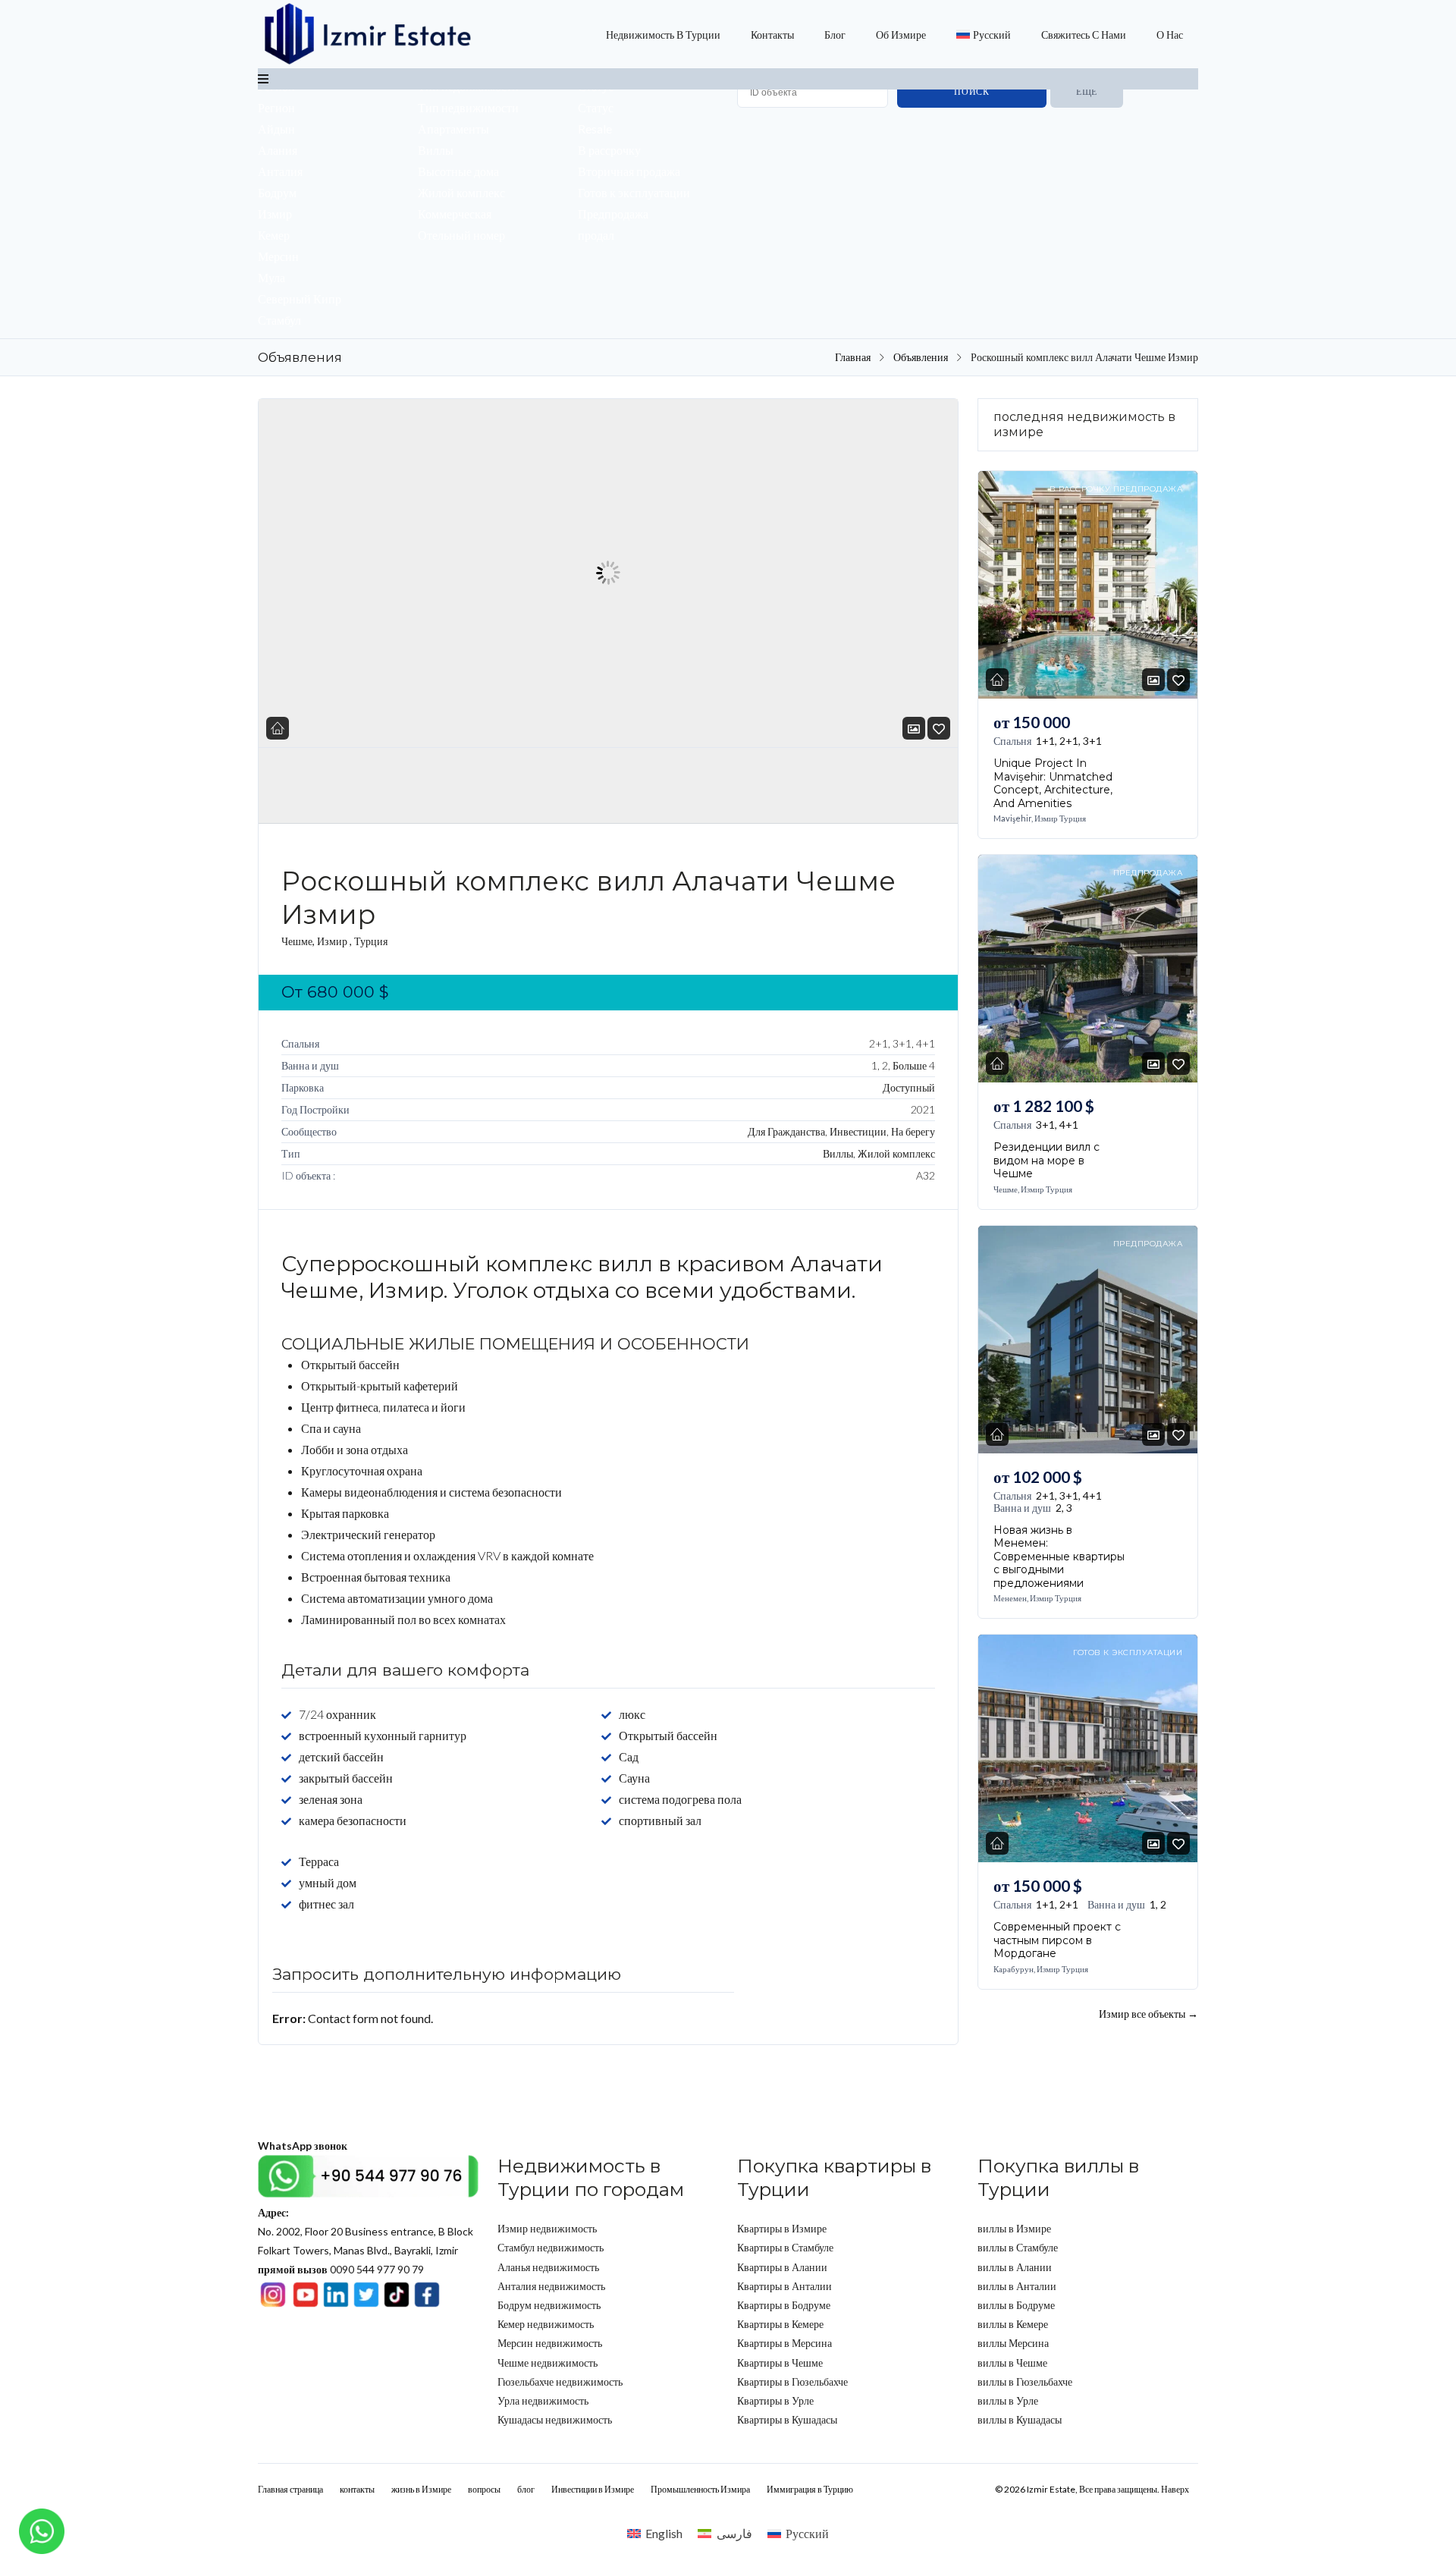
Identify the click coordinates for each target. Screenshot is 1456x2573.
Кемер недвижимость (546, 2324)
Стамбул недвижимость (551, 2247)
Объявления (921, 357)
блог (835, 35)
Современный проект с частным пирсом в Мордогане (1057, 1940)
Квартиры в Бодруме (784, 2305)
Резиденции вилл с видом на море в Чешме (1046, 1160)
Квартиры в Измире (782, 2228)
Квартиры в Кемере (780, 2324)
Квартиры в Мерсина (784, 2343)
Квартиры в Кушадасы (787, 2419)
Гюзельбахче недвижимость (560, 2381)
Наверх (1175, 2489)
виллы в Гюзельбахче (1025, 2381)
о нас (1170, 35)
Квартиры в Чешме (780, 2363)
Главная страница (290, 2489)
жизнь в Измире (421, 2489)
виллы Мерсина (1013, 2343)
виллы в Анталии (1017, 2286)
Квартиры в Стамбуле (785, 2247)
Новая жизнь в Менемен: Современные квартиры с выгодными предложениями (1059, 1556)
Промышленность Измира (700, 2489)
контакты (772, 35)
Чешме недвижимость (548, 2363)
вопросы (484, 2489)
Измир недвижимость (547, 2228)
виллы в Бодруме (1016, 2305)
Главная (853, 357)
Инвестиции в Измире (593, 2489)
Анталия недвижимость (551, 2286)
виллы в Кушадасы (1020, 2419)
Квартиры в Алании (782, 2267)
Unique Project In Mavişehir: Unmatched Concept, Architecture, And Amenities (1053, 783)
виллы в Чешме (1012, 2363)
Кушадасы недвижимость (555, 2419)
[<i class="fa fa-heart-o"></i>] (939, 729)
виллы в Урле (1008, 2400)
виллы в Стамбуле (1018, 2247)
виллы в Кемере (1013, 2324)
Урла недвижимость (543, 2400)
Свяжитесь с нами (1084, 35)
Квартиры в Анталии (784, 2286)
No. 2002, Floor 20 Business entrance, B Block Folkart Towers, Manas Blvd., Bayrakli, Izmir (366, 2231)
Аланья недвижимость (548, 2267)
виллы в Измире (1014, 2228)
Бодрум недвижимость (549, 2305)
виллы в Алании (1015, 2267)
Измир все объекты (1148, 2013)
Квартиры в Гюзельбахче (792, 2381)
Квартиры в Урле (775, 2400)
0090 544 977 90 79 (341, 2269)
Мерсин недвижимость (550, 2343)
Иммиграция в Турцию (810, 2489)
